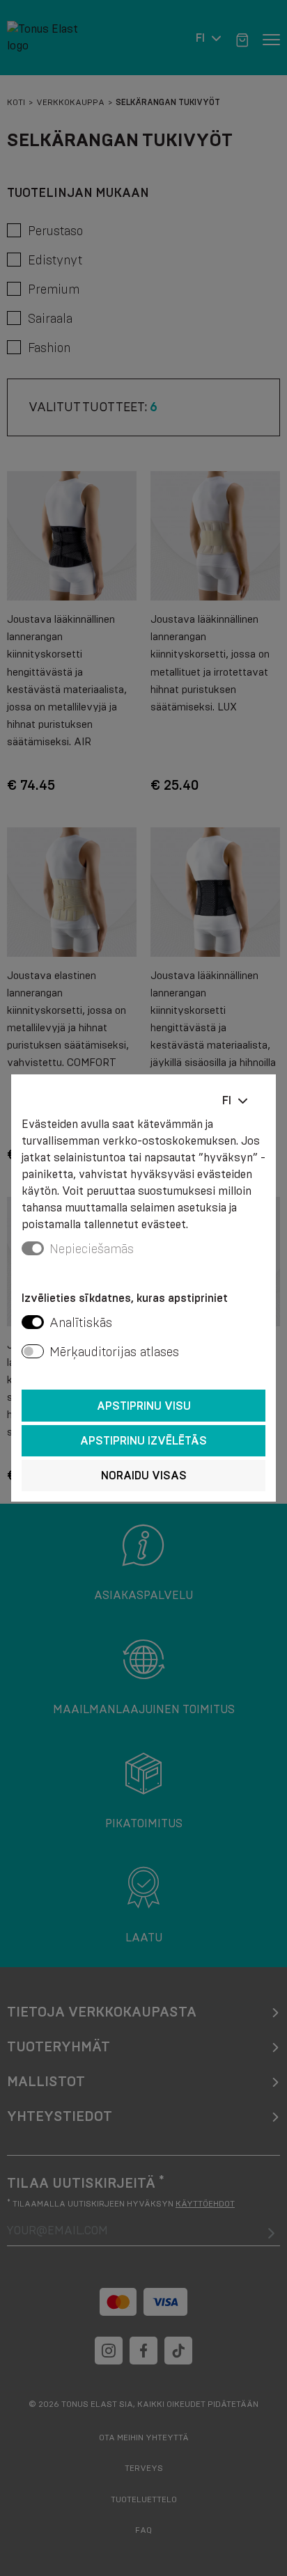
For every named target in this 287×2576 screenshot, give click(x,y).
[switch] (33, 1322)
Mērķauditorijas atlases (114, 1352)
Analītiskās (81, 1323)
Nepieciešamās (92, 1249)
